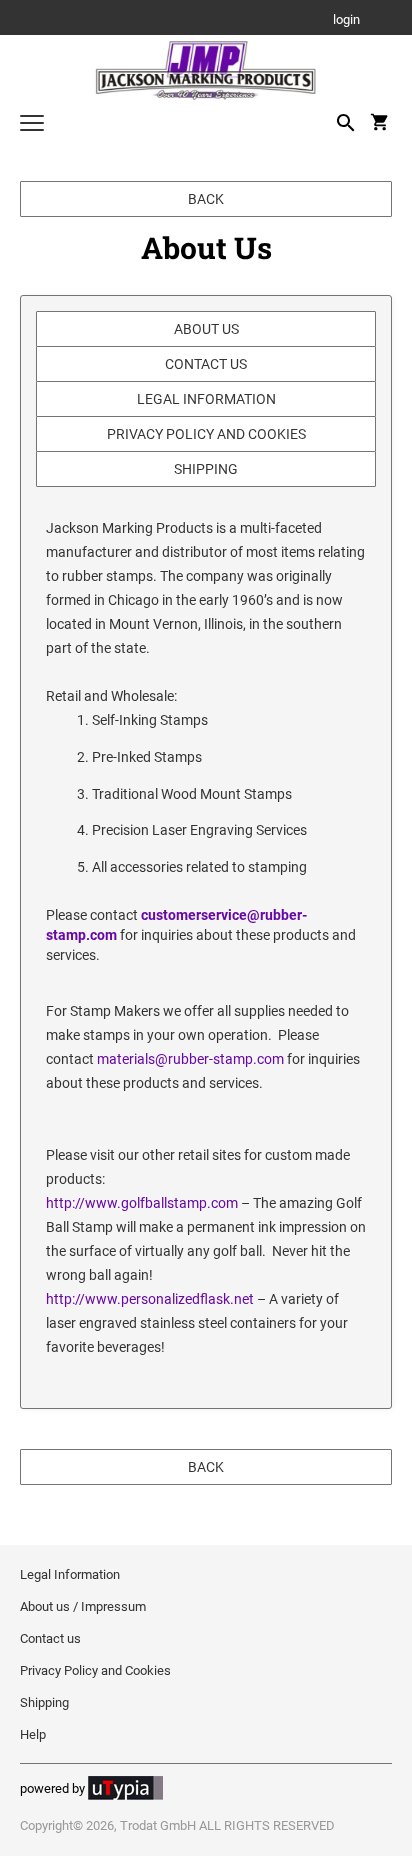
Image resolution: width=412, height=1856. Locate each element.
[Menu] (32, 125)
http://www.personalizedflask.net (150, 1299)
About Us (206, 329)
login (346, 20)
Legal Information (206, 399)
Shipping (206, 469)
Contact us (206, 364)
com (224, 1203)
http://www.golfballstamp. (128, 1203)
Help (33, 1734)
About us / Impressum (83, 1606)
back (206, 199)
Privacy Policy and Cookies (206, 434)
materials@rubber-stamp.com (190, 1059)
